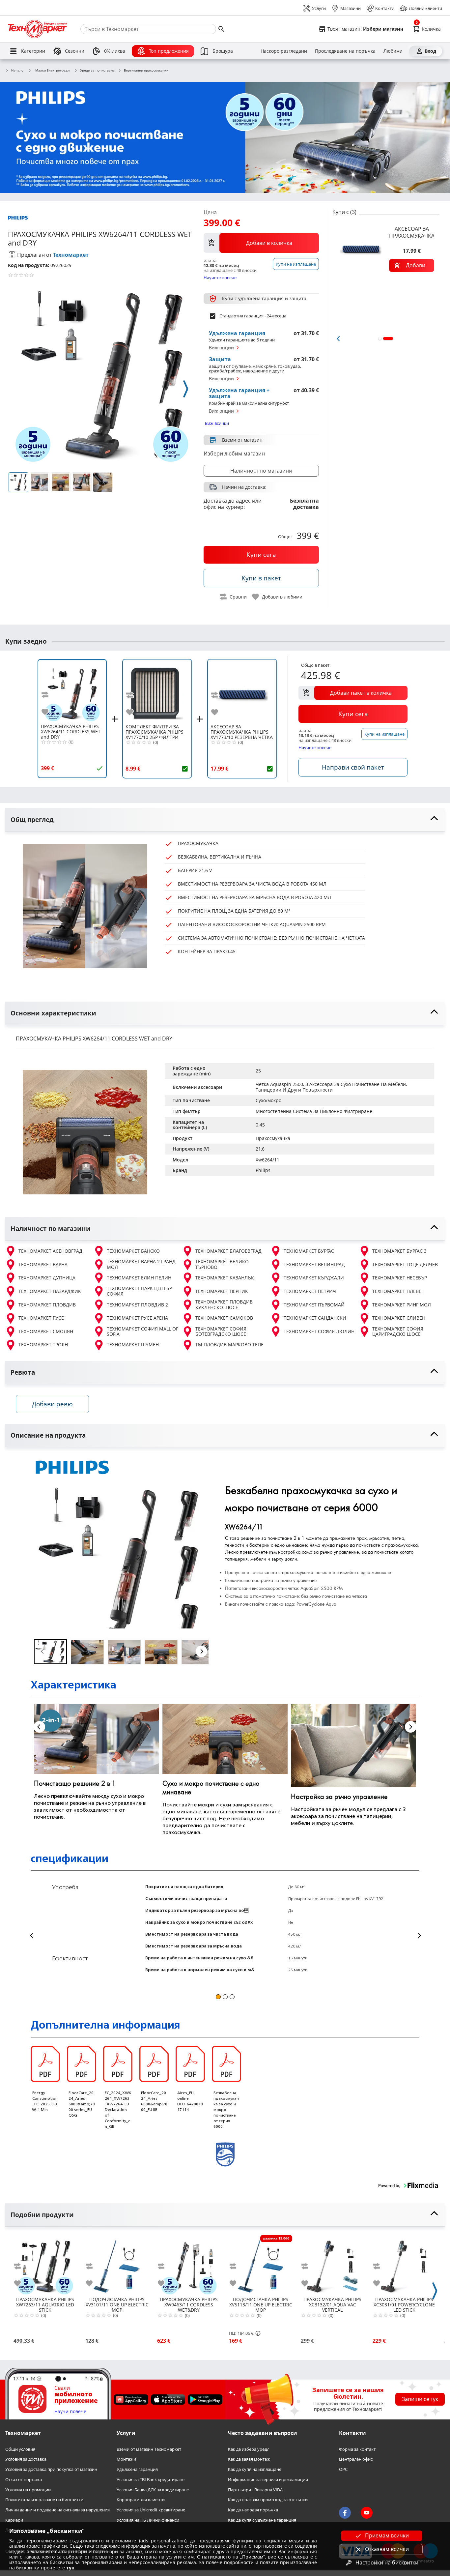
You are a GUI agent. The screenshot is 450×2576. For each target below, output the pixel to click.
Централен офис (356, 2459)
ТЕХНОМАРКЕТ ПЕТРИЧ (310, 1291)
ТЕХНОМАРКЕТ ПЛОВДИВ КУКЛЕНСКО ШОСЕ (224, 1305)
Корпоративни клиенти (141, 2500)
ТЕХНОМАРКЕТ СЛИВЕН (399, 1318)
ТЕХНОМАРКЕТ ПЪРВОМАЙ (314, 1305)
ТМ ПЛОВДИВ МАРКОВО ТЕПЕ (229, 1345)
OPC (343, 2469)
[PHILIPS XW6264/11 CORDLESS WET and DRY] (72, 691)
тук (70, 2568)
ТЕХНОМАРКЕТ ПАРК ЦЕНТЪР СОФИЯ (139, 1291)
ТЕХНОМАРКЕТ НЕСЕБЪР (400, 1278)
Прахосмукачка (273, 1138)
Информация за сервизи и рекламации (268, 2480)
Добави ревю (52, 1404)
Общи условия (20, 2449)
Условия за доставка (26, 2459)
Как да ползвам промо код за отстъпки (268, 2500)
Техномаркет (71, 255)
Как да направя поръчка (253, 2510)
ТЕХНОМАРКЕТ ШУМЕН (133, 1345)
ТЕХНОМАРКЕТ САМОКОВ (224, 1318)
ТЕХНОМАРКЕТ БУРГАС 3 (399, 1251)
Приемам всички (387, 2535)
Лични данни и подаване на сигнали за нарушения (57, 2510)
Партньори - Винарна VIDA (255, 2490)
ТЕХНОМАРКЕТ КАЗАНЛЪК (225, 1278)
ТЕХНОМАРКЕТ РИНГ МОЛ (402, 1305)
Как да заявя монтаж (249, 2459)
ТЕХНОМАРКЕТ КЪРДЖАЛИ (314, 1278)
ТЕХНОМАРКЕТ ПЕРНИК (222, 1291)
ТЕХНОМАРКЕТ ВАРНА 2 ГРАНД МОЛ (141, 1264)
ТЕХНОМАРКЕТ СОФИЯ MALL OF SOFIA (142, 1332)
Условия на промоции (28, 2490)
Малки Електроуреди (52, 70)
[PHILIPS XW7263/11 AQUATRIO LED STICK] (45, 2264)
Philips (263, 1170)
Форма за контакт (357, 2449)
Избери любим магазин (234, 454)
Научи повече (70, 2412)
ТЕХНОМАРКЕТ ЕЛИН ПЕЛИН (139, 1278)
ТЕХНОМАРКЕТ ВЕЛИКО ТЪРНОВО (222, 1264)
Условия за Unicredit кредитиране (151, 2510)
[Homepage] (38, 29)
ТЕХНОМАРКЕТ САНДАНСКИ (315, 1318)
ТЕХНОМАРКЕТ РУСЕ (41, 1318)
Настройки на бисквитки (387, 2562)
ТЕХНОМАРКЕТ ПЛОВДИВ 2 (137, 1305)
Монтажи (126, 2459)
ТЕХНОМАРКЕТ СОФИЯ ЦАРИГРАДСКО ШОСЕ (398, 1332)
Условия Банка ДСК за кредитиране (153, 2490)
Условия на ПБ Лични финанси (148, 2520)
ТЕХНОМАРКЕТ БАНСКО (133, 1251)
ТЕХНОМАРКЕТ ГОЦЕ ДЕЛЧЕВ (405, 1264)
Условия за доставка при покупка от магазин (51, 2469)
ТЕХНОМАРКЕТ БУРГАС (309, 1251)
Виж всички (217, 423)
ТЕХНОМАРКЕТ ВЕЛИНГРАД (314, 1264)
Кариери (14, 2520)
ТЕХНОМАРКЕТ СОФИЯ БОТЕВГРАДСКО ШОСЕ (221, 1332)
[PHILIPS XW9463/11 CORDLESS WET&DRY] (189, 2264)
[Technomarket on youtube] (367, 2513)
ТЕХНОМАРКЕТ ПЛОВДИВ (47, 1305)
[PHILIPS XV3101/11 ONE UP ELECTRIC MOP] (117, 2264)
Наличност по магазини (261, 471)
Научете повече (220, 277)
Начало (17, 71)
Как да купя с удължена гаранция (262, 2520)
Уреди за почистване (97, 71)
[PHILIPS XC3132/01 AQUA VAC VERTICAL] (332, 2264)
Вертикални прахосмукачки (146, 71)
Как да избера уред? (248, 2449)
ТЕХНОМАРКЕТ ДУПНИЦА (47, 1278)
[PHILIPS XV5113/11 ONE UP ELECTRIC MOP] (261, 2264)
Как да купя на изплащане (255, 2469)
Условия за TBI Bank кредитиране (151, 2480)
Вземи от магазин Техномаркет (149, 2449)
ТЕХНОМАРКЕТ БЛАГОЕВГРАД (228, 1251)
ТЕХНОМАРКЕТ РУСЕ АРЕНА (137, 1318)
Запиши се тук (420, 2399)
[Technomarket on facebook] (345, 2513)
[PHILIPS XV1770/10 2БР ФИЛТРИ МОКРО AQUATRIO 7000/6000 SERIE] (157, 691)
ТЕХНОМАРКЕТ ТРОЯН (43, 1345)
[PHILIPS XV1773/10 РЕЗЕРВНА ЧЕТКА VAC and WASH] (242, 691)
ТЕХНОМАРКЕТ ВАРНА (43, 1264)
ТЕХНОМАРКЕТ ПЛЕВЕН (398, 1291)
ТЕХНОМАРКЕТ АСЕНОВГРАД (50, 1251)
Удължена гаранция (137, 2469)
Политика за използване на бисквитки (44, 2500)
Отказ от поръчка (24, 2480)
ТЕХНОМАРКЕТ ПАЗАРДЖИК (50, 1291)
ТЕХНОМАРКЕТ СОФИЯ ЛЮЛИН (319, 1331)
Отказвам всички (387, 2549)
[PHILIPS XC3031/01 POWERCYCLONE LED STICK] (404, 2264)
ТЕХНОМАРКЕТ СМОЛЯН (46, 1331)
